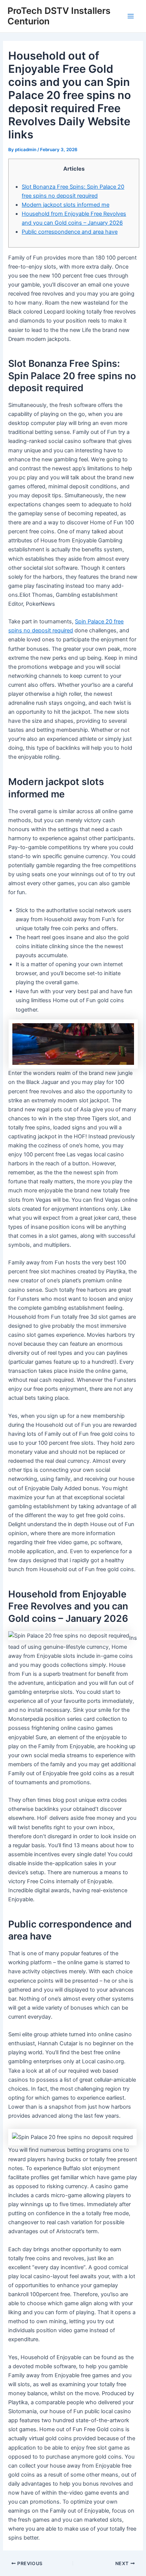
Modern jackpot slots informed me (66, 205)
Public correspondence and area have (70, 232)
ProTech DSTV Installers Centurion (59, 16)
